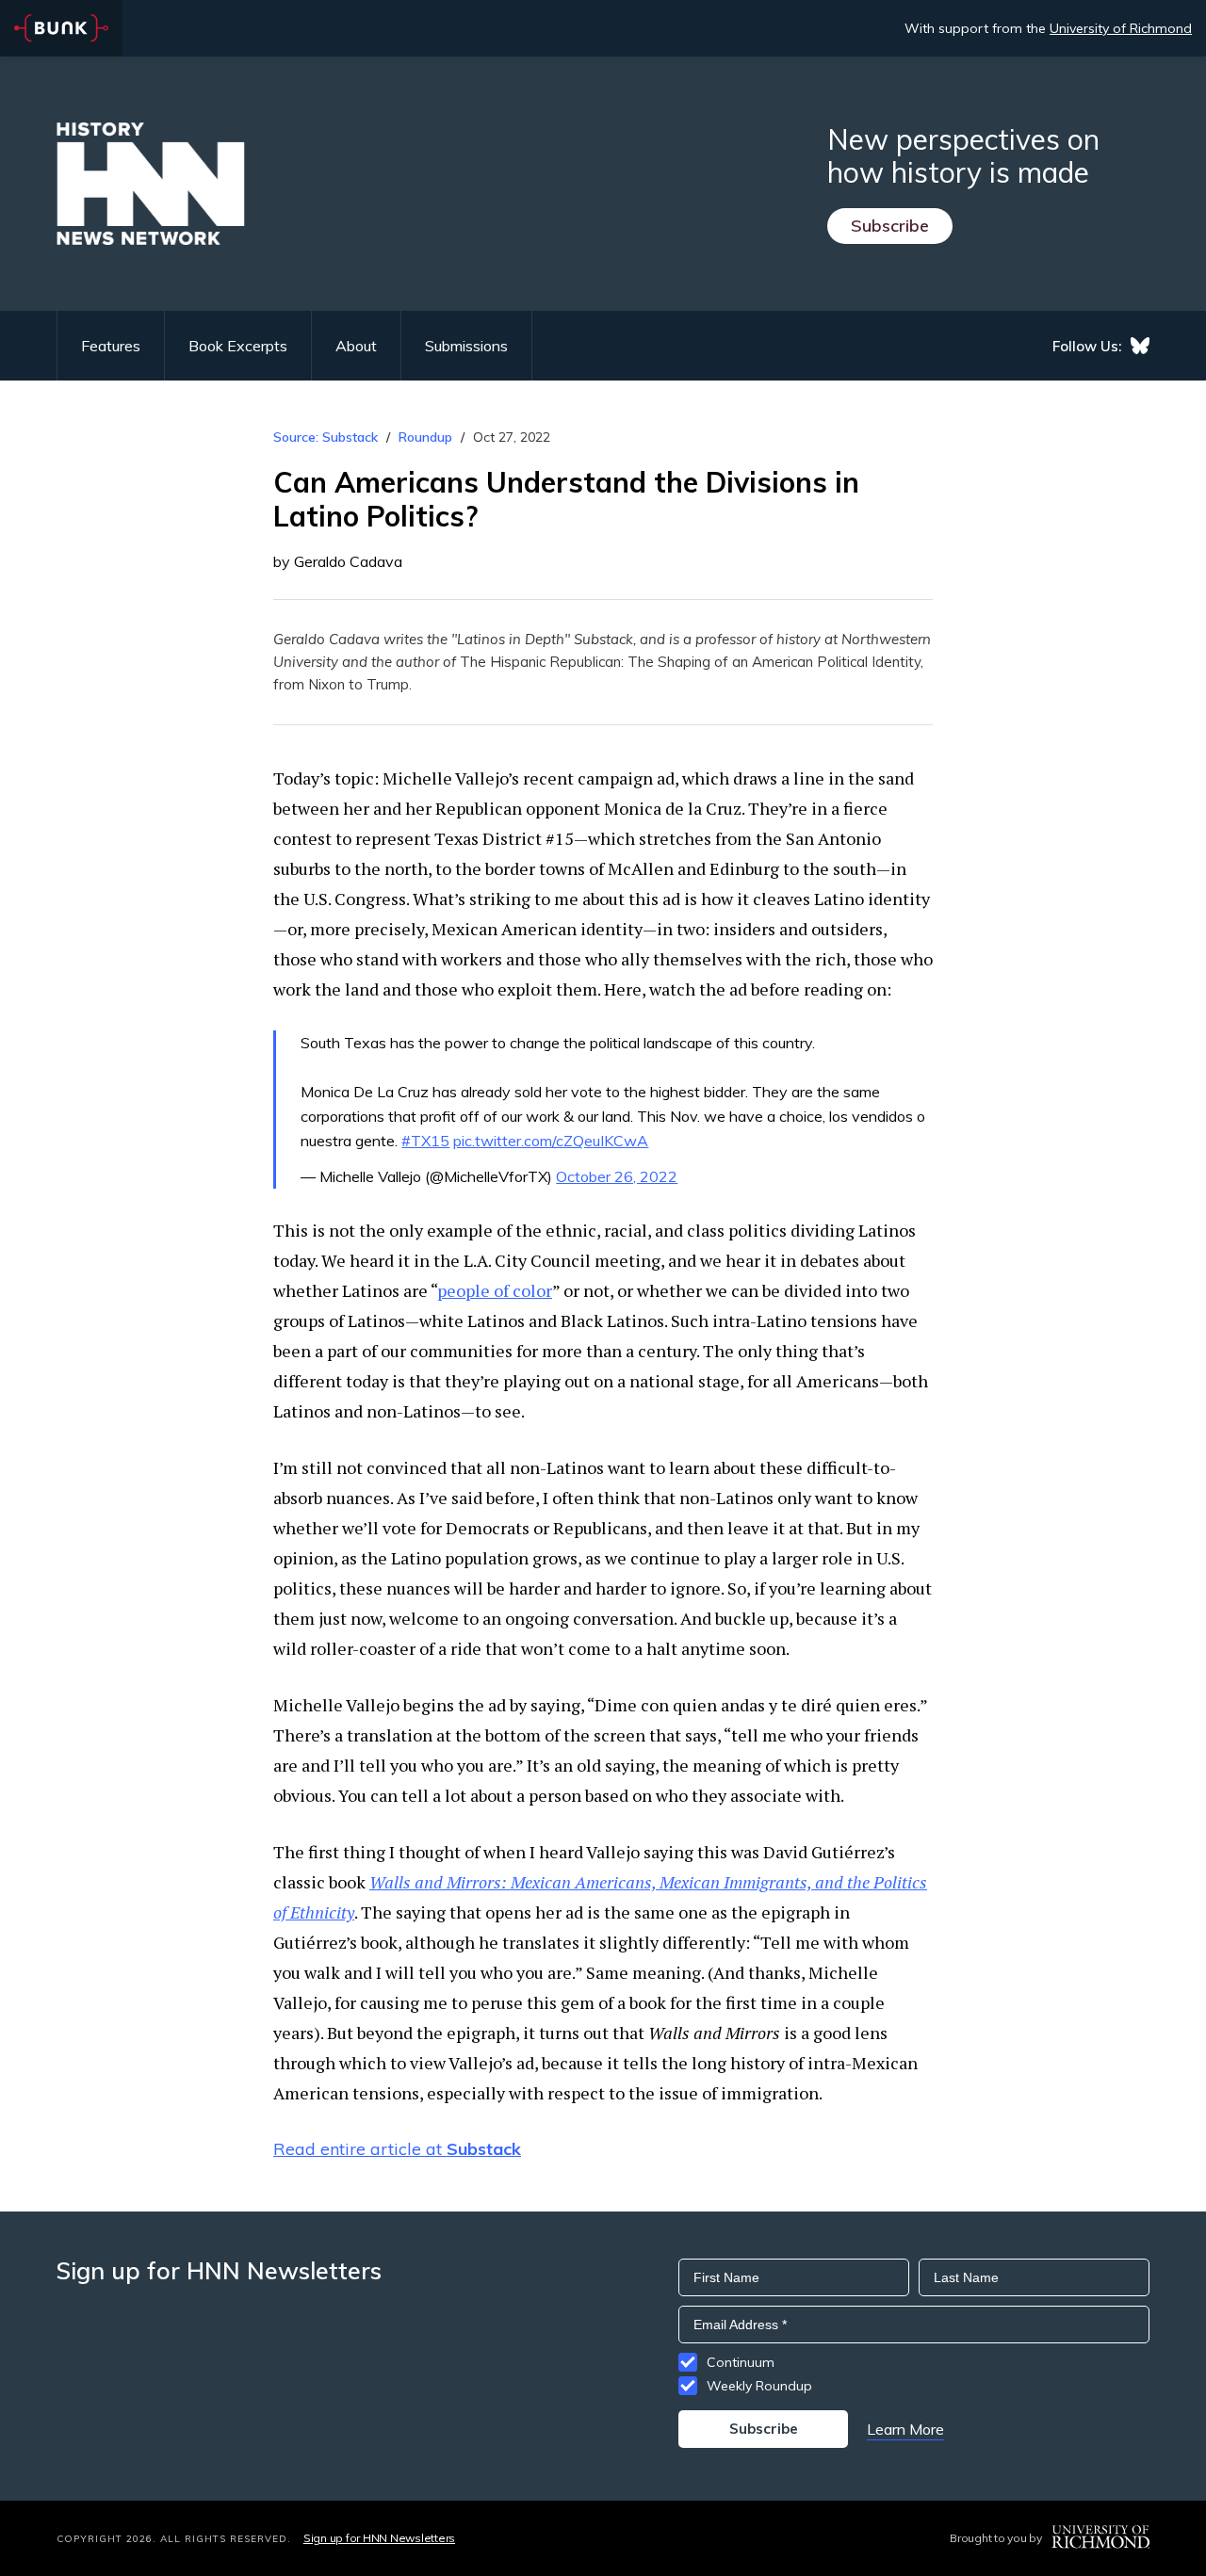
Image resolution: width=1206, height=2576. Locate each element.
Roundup (425, 437)
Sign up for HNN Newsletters (379, 2538)
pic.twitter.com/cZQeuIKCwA (551, 1141)
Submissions (466, 346)
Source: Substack (326, 437)
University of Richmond (1121, 28)
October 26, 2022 (617, 1176)
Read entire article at (397, 2149)
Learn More (905, 2429)
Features (111, 346)
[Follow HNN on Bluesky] (1140, 346)
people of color (495, 1290)
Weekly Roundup (759, 2386)
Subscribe (890, 226)
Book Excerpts (238, 346)
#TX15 (425, 1141)
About (356, 346)
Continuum (741, 2362)
